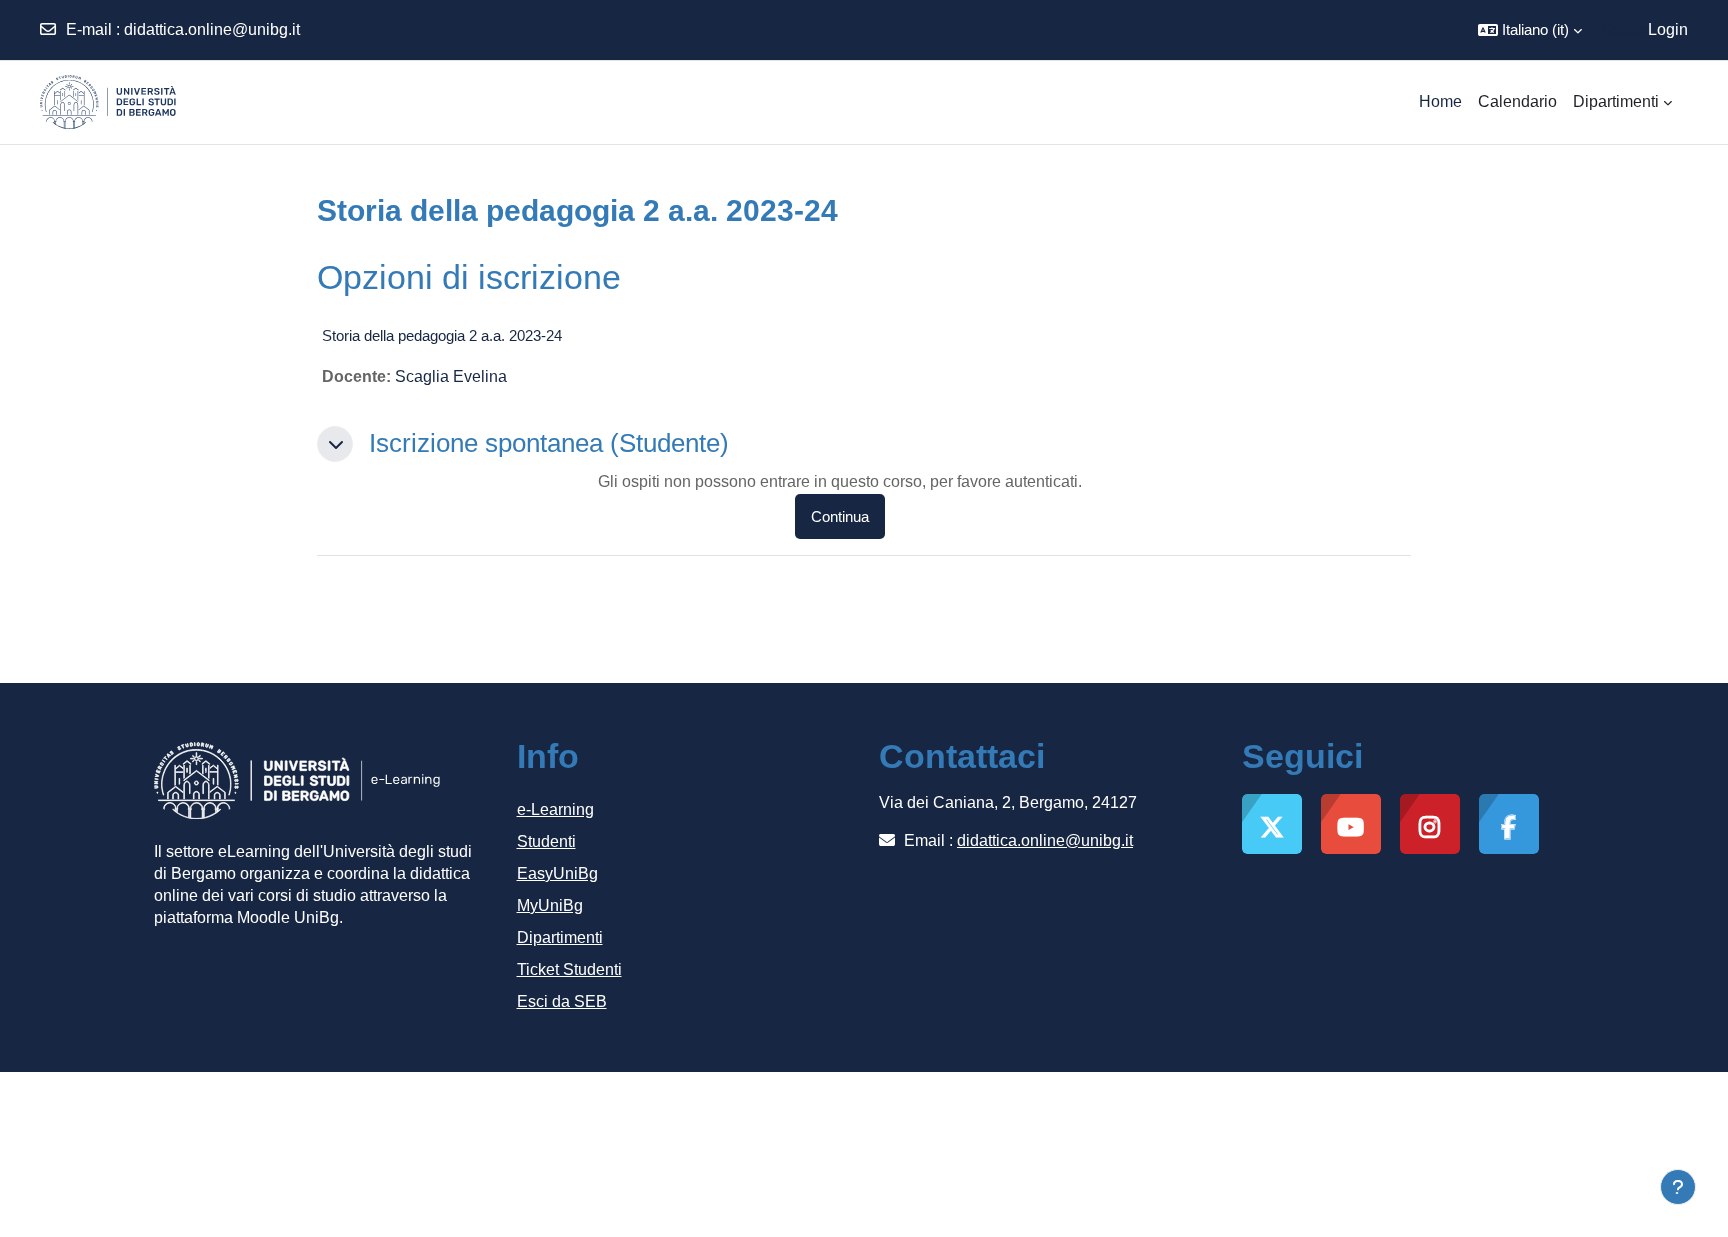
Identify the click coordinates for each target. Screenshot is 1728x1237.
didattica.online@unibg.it (212, 29)
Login (1668, 29)
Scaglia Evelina (451, 376)
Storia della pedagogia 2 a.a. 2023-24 (442, 335)
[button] (1530, 30)
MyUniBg (550, 905)
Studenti (546, 841)
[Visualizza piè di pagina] (1678, 1187)
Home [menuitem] (1440, 101)
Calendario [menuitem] (1517, 101)
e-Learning (555, 809)
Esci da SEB (562, 1001)
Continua (840, 516)
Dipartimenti (560, 937)
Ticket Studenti (569, 969)
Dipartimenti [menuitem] (1616, 101)
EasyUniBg (557, 873)
